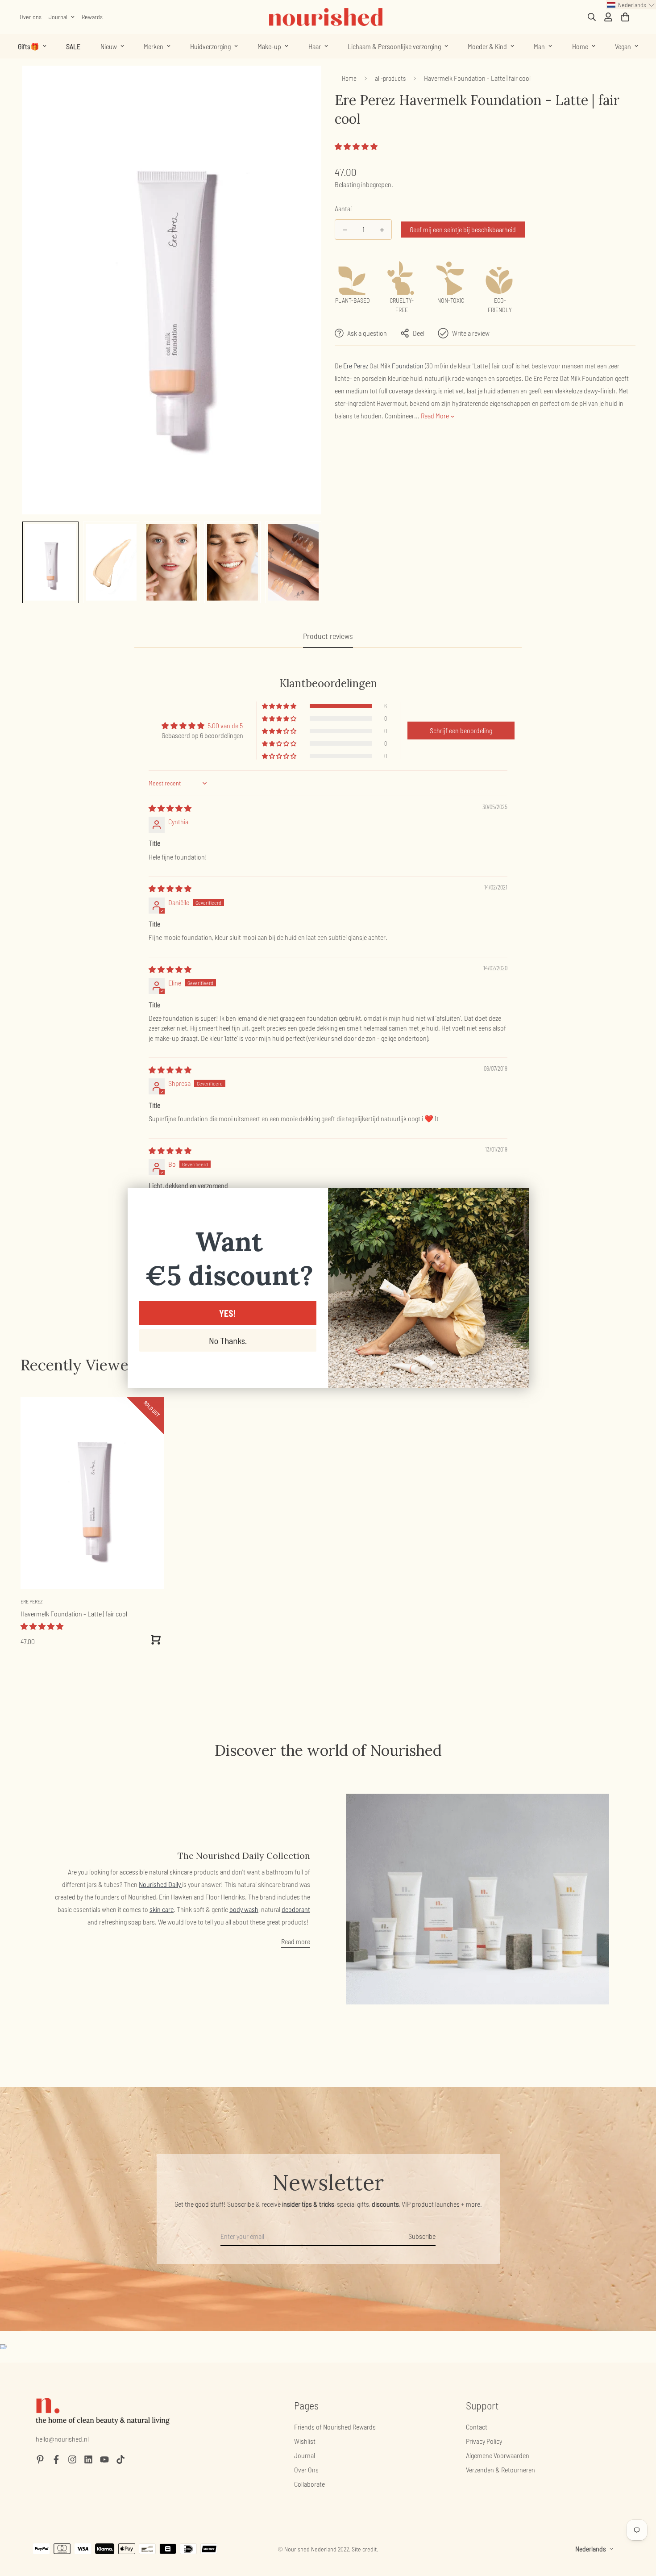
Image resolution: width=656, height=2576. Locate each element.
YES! (228, 1313)
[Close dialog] (517, 1199)
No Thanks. (228, 1340)
